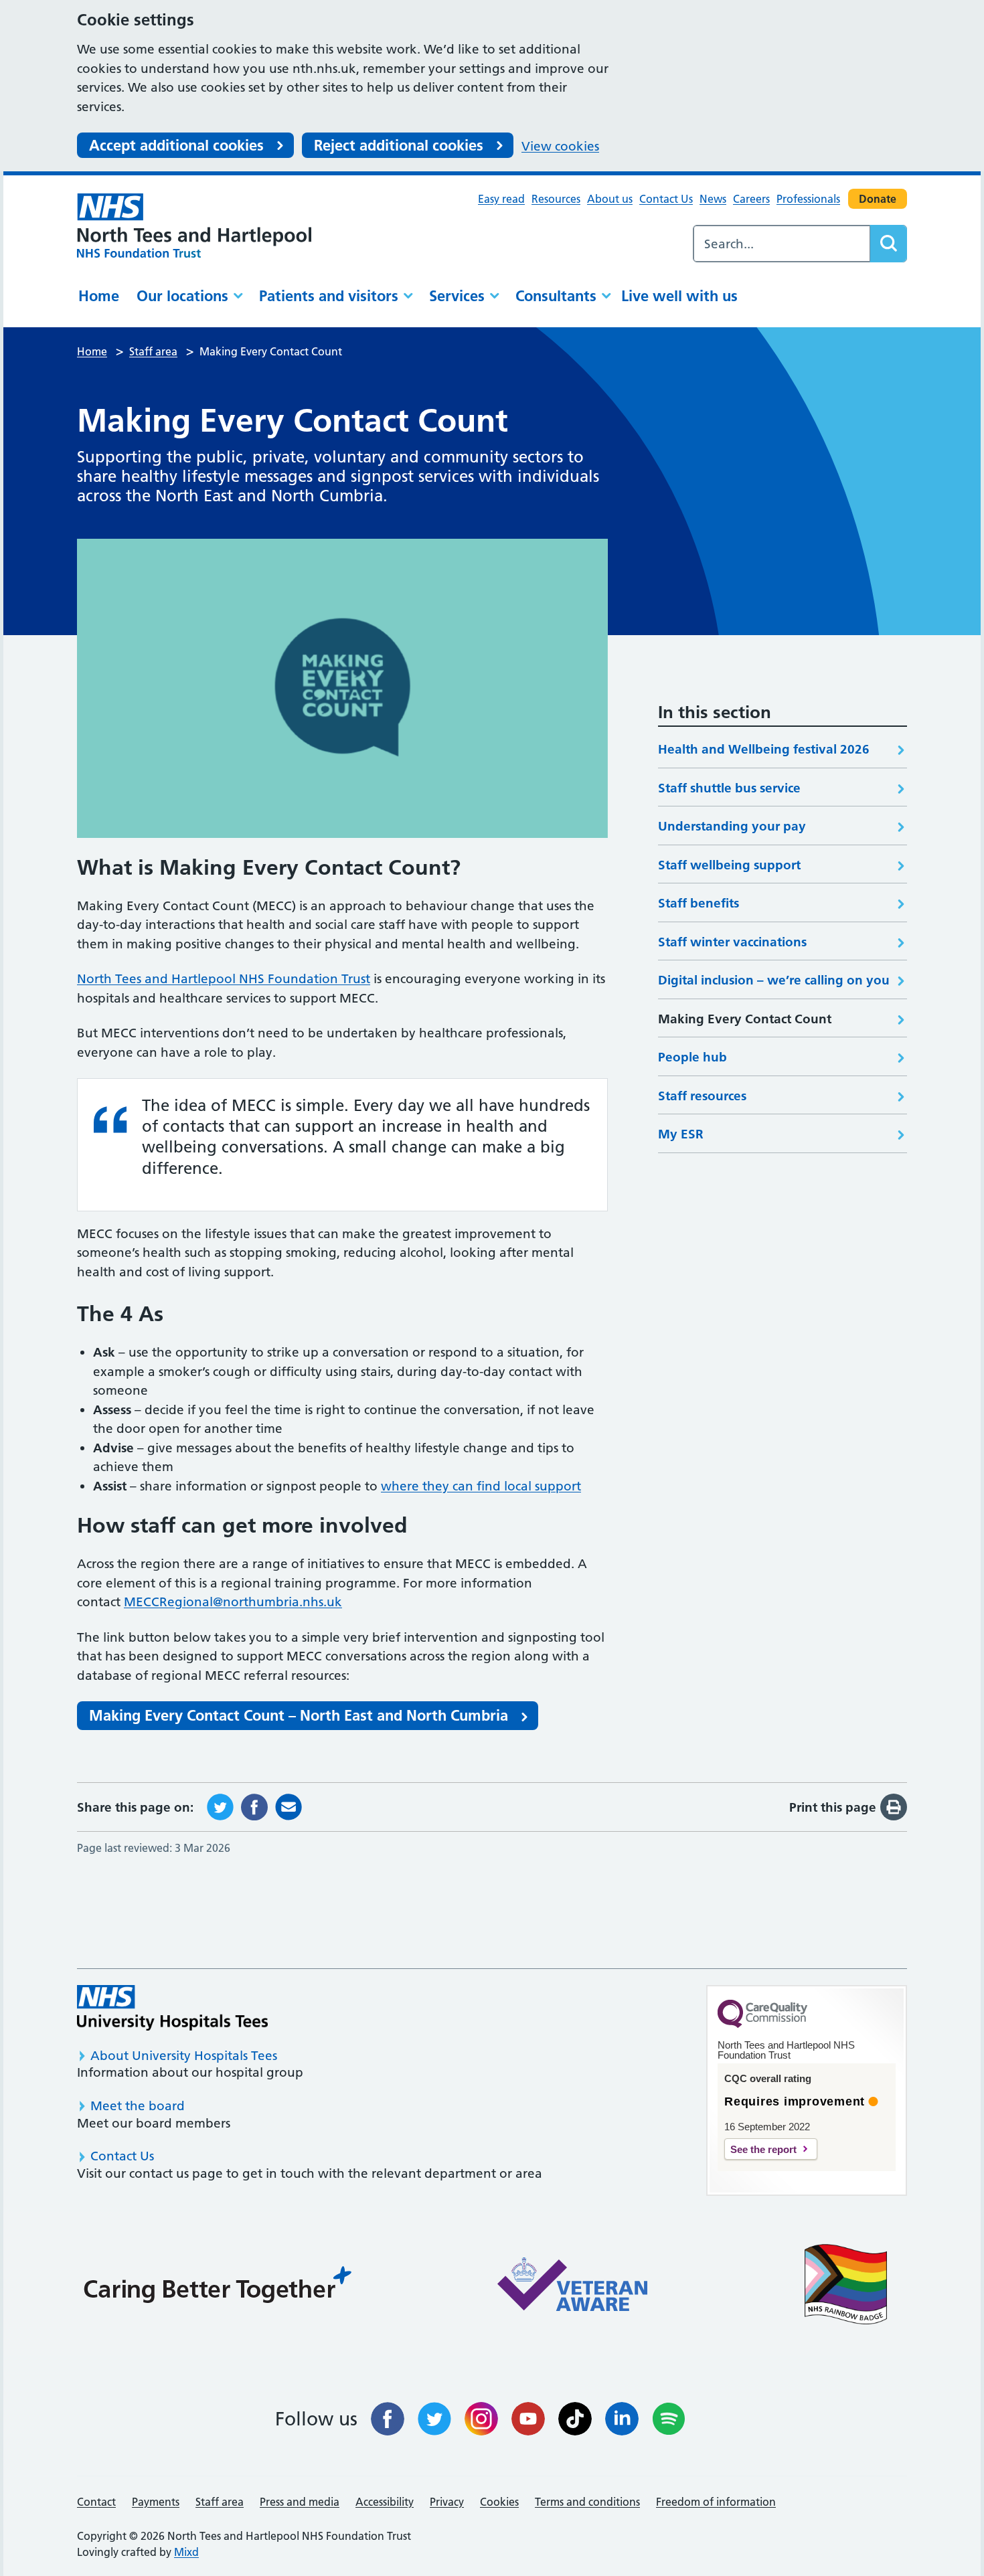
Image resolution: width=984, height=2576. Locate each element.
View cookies (560, 146)
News (713, 199)
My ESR (681, 1134)
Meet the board (138, 2106)
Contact (96, 2502)
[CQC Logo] (762, 2025)
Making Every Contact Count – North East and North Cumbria (299, 1715)
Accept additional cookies (176, 145)
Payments (156, 2502)
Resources (556, 199)
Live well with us (679, 296)
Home (99, 296)
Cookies (499, 2502)
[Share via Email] (289, 1806)
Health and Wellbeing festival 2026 (764, 749)
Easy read (501, 199)
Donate (878, 199)
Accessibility (385, 2502)
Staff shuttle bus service (729, 788)
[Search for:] (782, 244)
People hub (692, 1057)
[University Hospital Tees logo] (172, 2007)
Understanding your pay (734, 826)
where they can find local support (481, 1486)
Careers (751, 199)
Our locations (182, 296)
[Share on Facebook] (254, 1806)
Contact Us (666, 199)
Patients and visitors (329, 296)
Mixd (186, 2552)
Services (457, 296)
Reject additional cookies (399, 145)
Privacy (447, 2502)
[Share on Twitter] (220, 1806)
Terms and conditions (587, 2502)
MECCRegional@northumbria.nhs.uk (233, 1602)
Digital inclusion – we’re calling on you (774, 980)
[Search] (888, 244)
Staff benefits (699, 903)
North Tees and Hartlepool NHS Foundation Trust (224, 979)
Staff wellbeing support (729, 865)
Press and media (300, 2502)
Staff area (220, 2502)
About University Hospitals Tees (184, 2056)
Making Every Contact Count (745, 1019)
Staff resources (702, 1096)
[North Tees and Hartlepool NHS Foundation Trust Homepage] (194, 225)
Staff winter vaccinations (732, 942)
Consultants (556, 296)
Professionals (808, 199)
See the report (763, 2149)
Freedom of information (716, 2502)
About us (610, 199)
